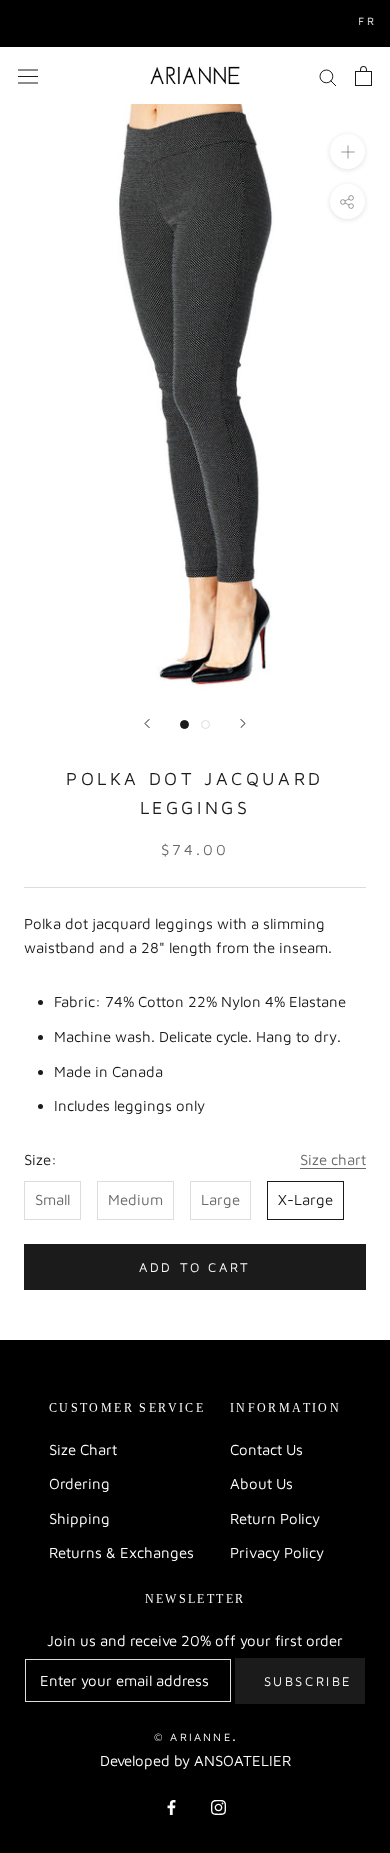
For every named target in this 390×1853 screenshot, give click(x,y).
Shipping (79, 1518)
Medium (135, 1199)
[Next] (243, 723)
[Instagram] (218, 1807)
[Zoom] (347, 151)
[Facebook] (171, 1807)
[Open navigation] (28, 75)
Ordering (79, 1483)
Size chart (333, 1159)
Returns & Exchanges (121, 1552)
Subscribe (308, 1681)
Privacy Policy (277, 1552)
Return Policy (275, 1518)
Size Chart (83, 1449)
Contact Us (266, 1449)
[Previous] (147, 723)
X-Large (305, 1199)
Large (220, 1199)
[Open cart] (363, 76)
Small (52, 1199)
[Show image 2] (205, 724)
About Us (261, 1483)
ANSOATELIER (242, 1760)
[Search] (328, 76)
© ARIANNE (193, 1736)
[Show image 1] (184, 724)
